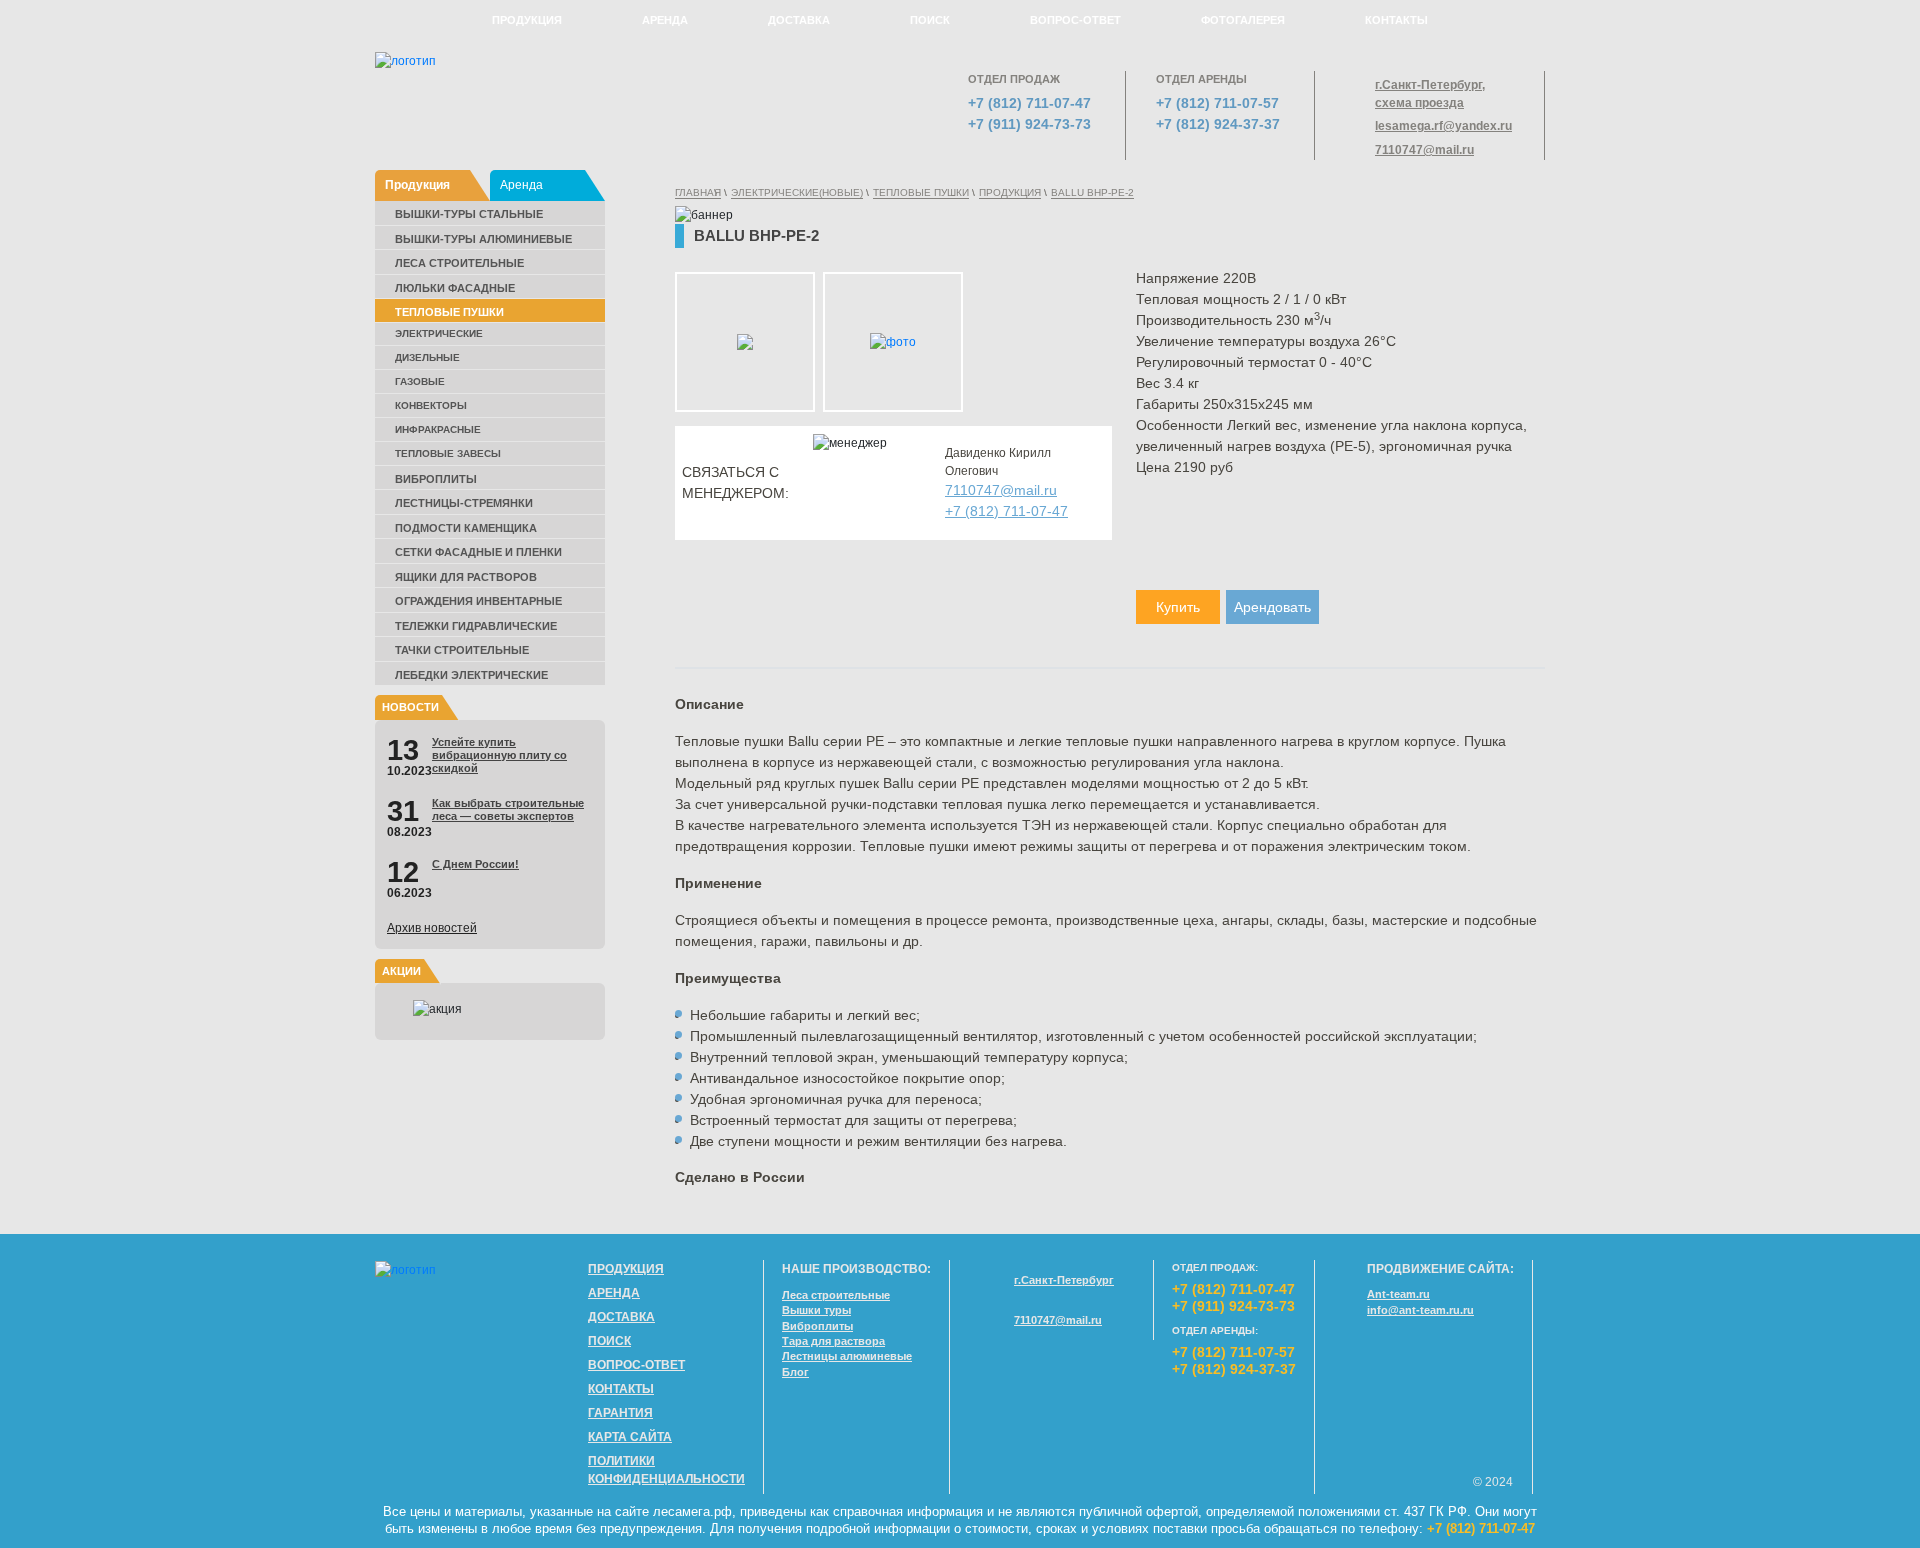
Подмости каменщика (466, 528)
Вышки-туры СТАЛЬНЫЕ (469, 214)
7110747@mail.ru (1424, 150)
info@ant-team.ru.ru (1420, 1310)
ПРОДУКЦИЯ (527, 20)
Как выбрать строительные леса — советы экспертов (508, 809)
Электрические (439, 333)
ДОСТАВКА (799, 20)
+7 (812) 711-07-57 (1217, 103)
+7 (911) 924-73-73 (1029, 124)
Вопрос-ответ (636, 1365)
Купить (1178, 607)
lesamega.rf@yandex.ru (1442, 126)
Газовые (420, 381)
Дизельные (427, 357)
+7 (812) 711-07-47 (1029, 103)
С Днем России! (475, 864)
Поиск (609, 1341)
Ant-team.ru (1398, 1294)
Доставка (621, 1317)
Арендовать (1272, 607)
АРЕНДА (665, 20)
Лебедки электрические (471, 675)
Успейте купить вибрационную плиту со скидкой (499, 755)
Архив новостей (432, 928)
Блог (795, 1372)
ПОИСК (930, 20)
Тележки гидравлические (476, 626)
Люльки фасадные (455, 288)
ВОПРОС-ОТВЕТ (1075, 20)
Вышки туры (816, 1310)
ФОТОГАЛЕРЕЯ (1243, 20)
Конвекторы (431, 405)
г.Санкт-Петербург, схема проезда (1430, 94)
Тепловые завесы (448, 453)
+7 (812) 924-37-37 (1218, 124)
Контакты (621, 1389)
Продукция (417, 185)
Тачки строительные (462, 650)
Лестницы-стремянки (464, 503)
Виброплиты (436, 479)
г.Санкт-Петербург (1064, 1280)
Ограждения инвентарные (478, 601)
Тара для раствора (833, 1341)
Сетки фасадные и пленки (478, 552)
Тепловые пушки (449, 312)
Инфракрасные (438, 429)
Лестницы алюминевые (847, 1356)
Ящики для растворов (466, 577)
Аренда (521, 185)
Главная (698, 192)
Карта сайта (630, 1437)
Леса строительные (459, 263)
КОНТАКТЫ (1396, 20)
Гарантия (620, 1413)
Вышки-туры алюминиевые (483, 239)
